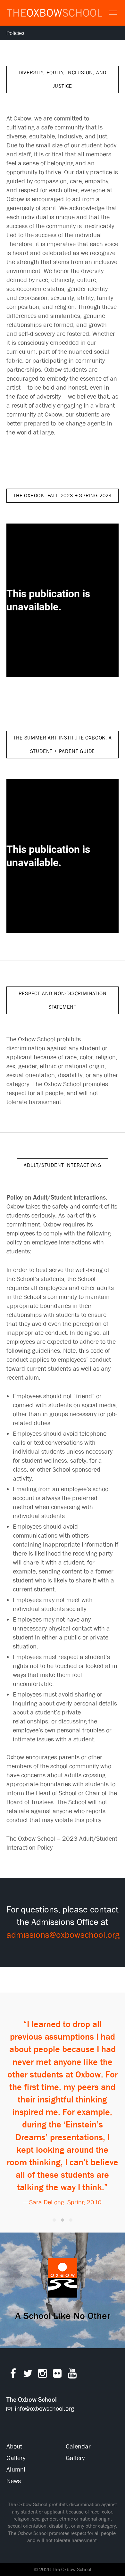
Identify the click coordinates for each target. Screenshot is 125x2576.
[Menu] (112, 12)
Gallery (16, 2458)
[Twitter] (28, 2375)
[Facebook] (13, 2375)
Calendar (78, 2446)
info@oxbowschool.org (44, 2409)
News (14, 2481)
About (14, 2446)
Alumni (16, 2469)
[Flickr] (57, 2375)
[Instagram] (42, 2375)
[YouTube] (72, 2375)
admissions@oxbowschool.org (63, 1935)
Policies (15, 33)
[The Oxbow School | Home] (54, 13)
